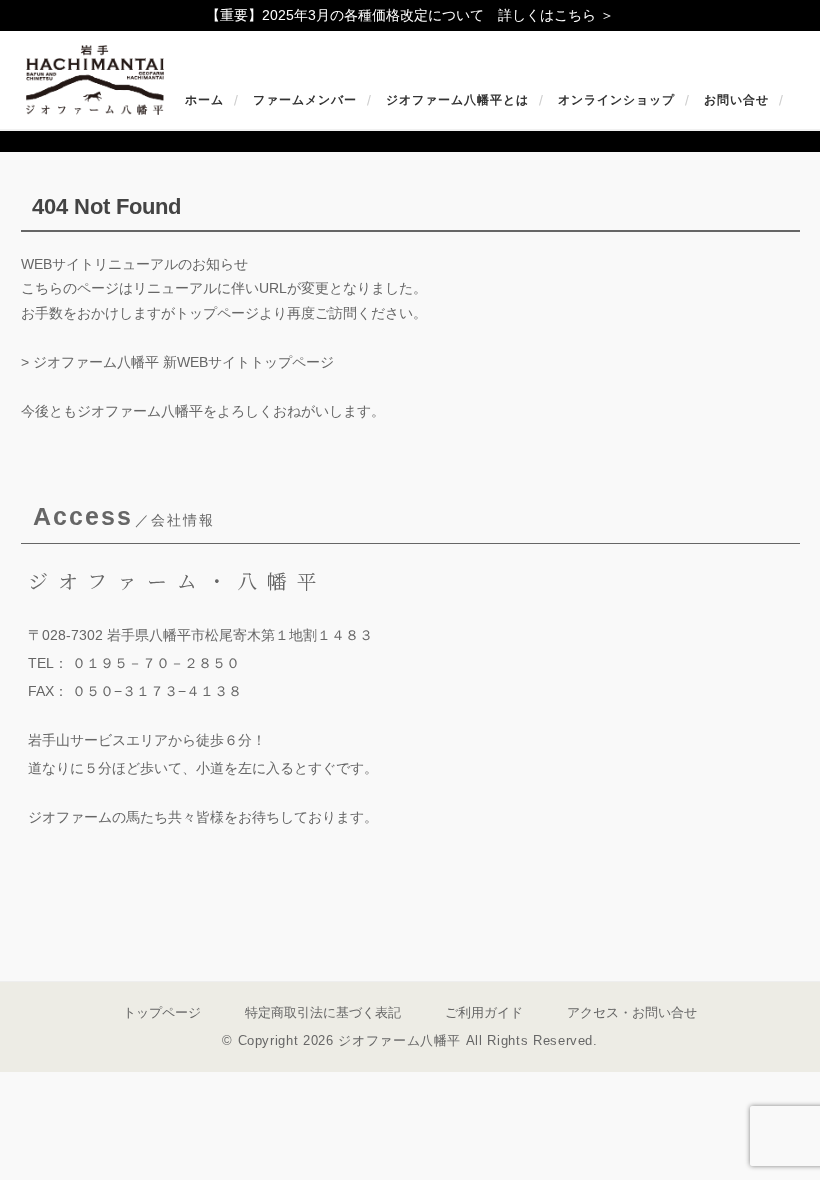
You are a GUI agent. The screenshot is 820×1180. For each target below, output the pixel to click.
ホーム (204, 100)
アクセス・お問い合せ (632, 1012)
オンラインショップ (616, 100)
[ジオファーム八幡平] (95, 99)
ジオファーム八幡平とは (457, 100)
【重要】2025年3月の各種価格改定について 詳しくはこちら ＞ (410, 15)
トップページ (162, 1012)
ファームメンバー (305, 100)
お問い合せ (736, 100)
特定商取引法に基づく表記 (323, 1012)
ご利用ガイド (484, 1012)
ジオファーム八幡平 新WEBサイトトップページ (183, 362)
